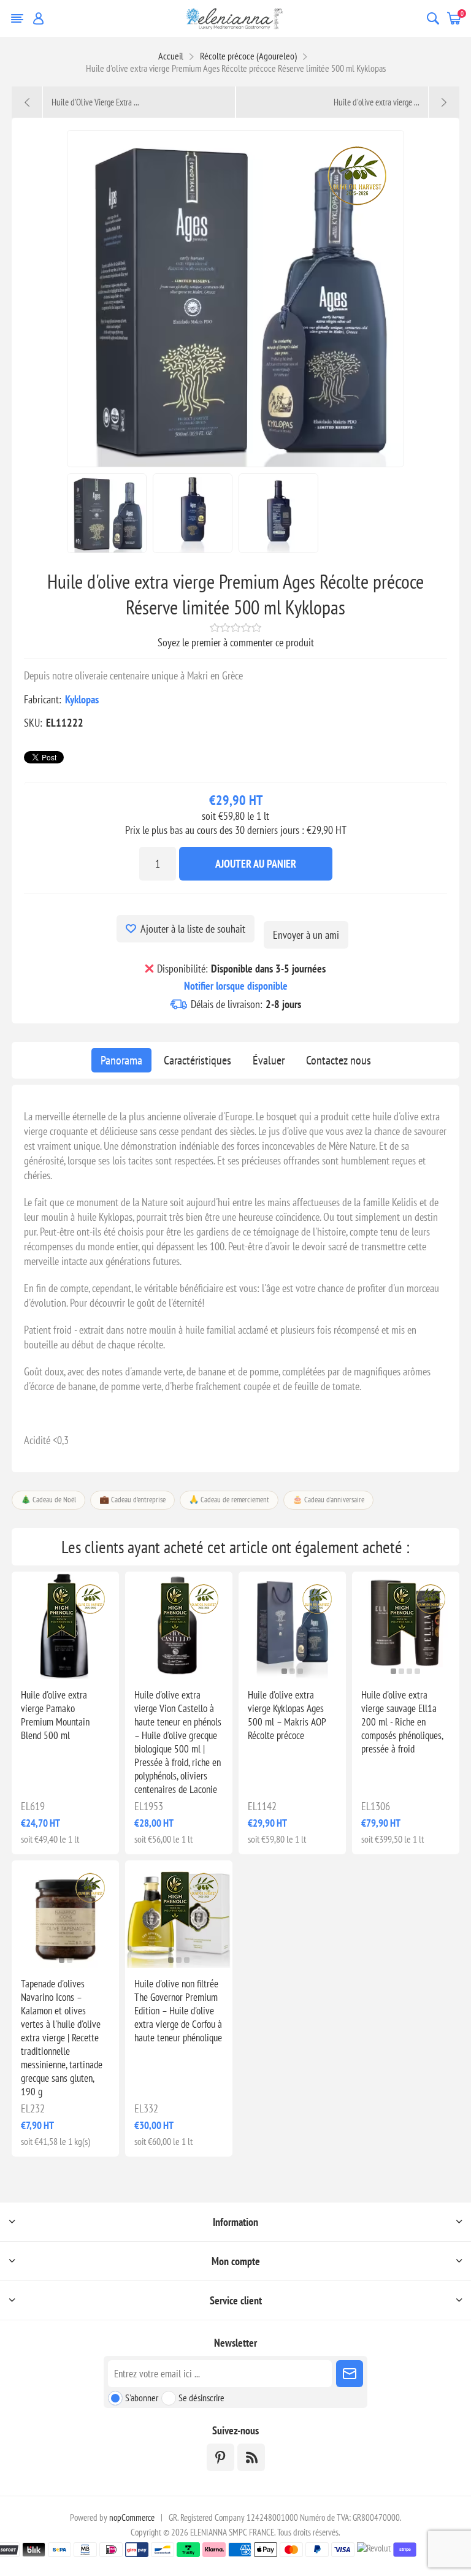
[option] (107, 513)
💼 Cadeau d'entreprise (132, 1500)
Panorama (121, 1060)
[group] (292, 1625)
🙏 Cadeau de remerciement (229, 1500)
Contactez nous (339, 1060)
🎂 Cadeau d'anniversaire (328, 1500)
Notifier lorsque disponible (236, 986)
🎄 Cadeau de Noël (48, 1500)
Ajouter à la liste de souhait (193, 929)
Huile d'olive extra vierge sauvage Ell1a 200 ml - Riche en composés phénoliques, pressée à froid (402, 1722)
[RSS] (251, 2457)
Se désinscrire (201, 2398)
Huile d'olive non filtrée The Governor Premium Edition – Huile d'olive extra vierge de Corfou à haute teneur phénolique (178, 2011)
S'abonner (142, 2398)
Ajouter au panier (256, 864)
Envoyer (350, 2374)
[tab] (121, 1060)
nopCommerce (132, 2517)
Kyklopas (82, 699)
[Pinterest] (220, 2457)
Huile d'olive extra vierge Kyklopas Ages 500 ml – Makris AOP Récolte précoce (287, 1715)
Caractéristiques (197, 1060)
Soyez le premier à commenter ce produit (236, 642)
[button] (57, 1671)
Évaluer (269, 1060)
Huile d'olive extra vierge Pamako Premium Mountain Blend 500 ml (55, 1715)
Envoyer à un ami (306, 935)
